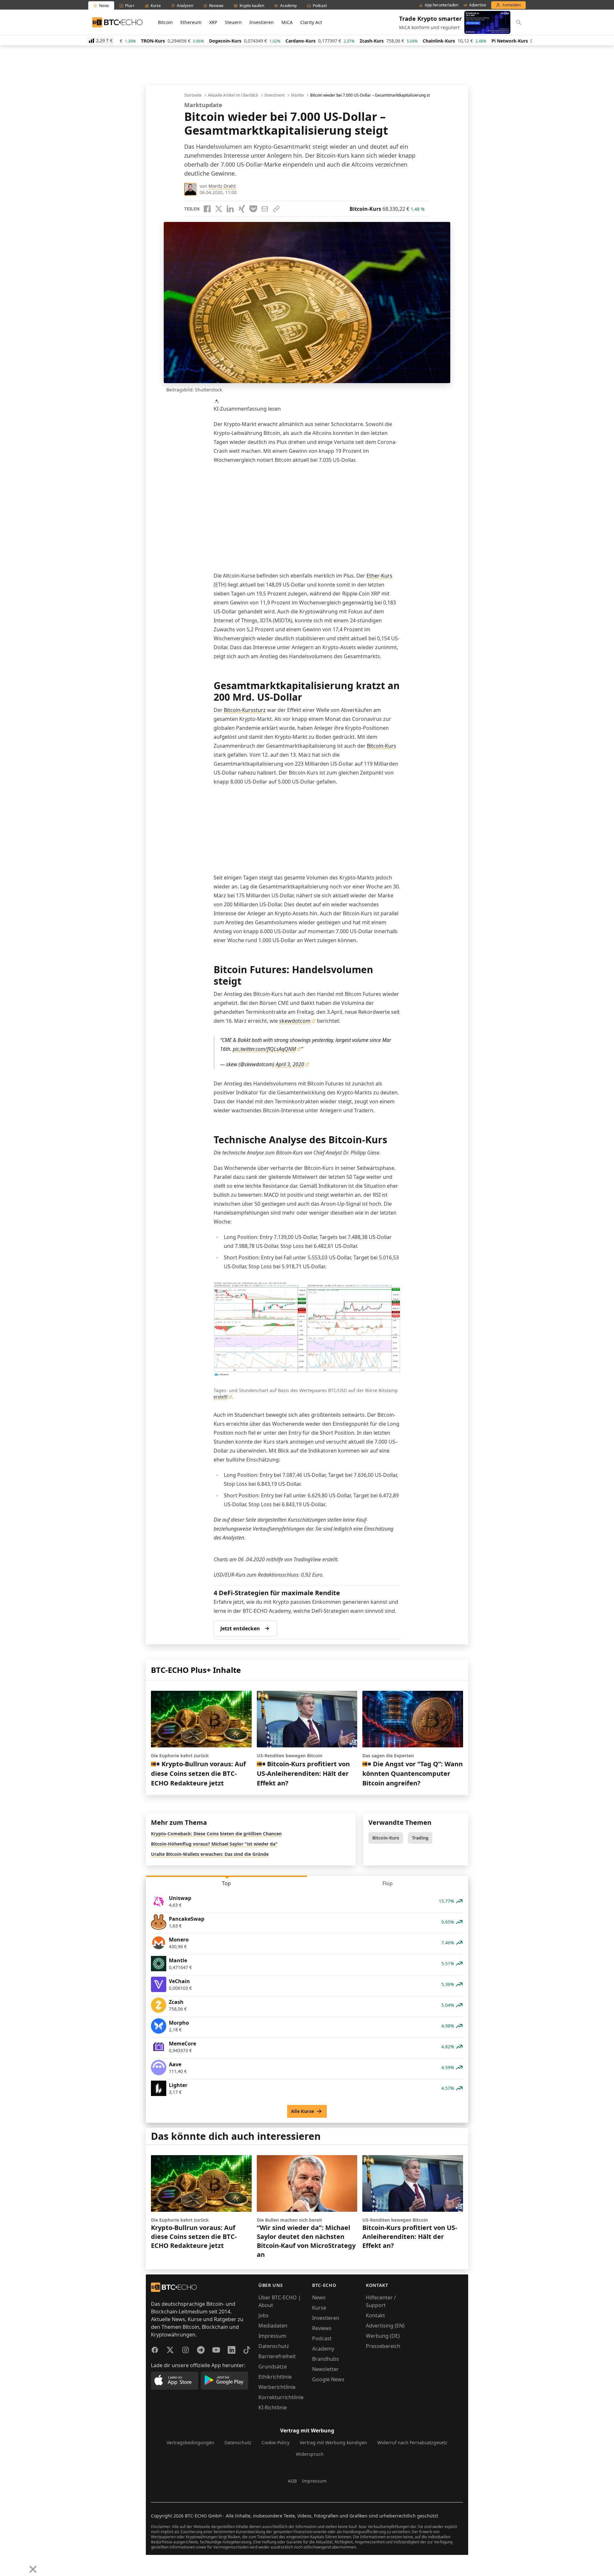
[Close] (33, 2569)
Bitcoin (165, 22)
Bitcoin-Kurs (382, 746)
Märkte (297, 95)
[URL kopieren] (276, 209)
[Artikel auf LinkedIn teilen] (230, 209)
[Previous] (7, 2564)
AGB (292, 2481)
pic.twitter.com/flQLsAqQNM (264, 1049)
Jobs (264, 2315)
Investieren (262, 22)
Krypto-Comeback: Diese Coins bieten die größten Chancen (216, 1834)
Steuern (233, 22)
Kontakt (375, 2315)
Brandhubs (326, 2359)
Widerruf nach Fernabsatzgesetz (412, 2442)
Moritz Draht (222, 186)
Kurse (319, 2308)
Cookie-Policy (276, 2442)
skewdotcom (295, 1021)
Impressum (272, 2336)
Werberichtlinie (277, 2387)
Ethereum (191, 22)
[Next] (21, 2564)
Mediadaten (273, 2326)
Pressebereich (383, 2346)
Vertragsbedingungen (190, 2442)
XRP (213, 22)
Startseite (193, 95)
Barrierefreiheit (277, 2356)
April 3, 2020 (290, 1064)
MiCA (287, 22)
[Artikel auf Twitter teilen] (219, 209)
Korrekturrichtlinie (281, 2397)
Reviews (322, 2328)
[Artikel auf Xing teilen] (242, 209)
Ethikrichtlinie (275, 2377)
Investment (275, 95)
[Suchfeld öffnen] (519, 22)
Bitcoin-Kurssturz (245, 710)
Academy (323, 2349)
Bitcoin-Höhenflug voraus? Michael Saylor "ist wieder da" (214, 1844)
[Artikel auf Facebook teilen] (207, 209)
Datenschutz (274, 2346)
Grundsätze (273, 2367)
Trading (420, 1838)
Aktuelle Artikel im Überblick (233, 95)
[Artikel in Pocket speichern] (253, 209)
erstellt (221, 1397)
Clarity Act (311, 22)
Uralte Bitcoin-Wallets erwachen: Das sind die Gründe (210, 1854)
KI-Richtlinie (273, 2407)
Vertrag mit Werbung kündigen (333, 2442)
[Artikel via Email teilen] (265, 209)
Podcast (322, 2338)
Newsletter (325, 2369)
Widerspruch (310, 2454)
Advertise (478, 5)
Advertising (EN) (385, 2326)
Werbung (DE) (383, 2336)
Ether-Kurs (379, 576)
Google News (328, 2379)
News (319, 2297)
